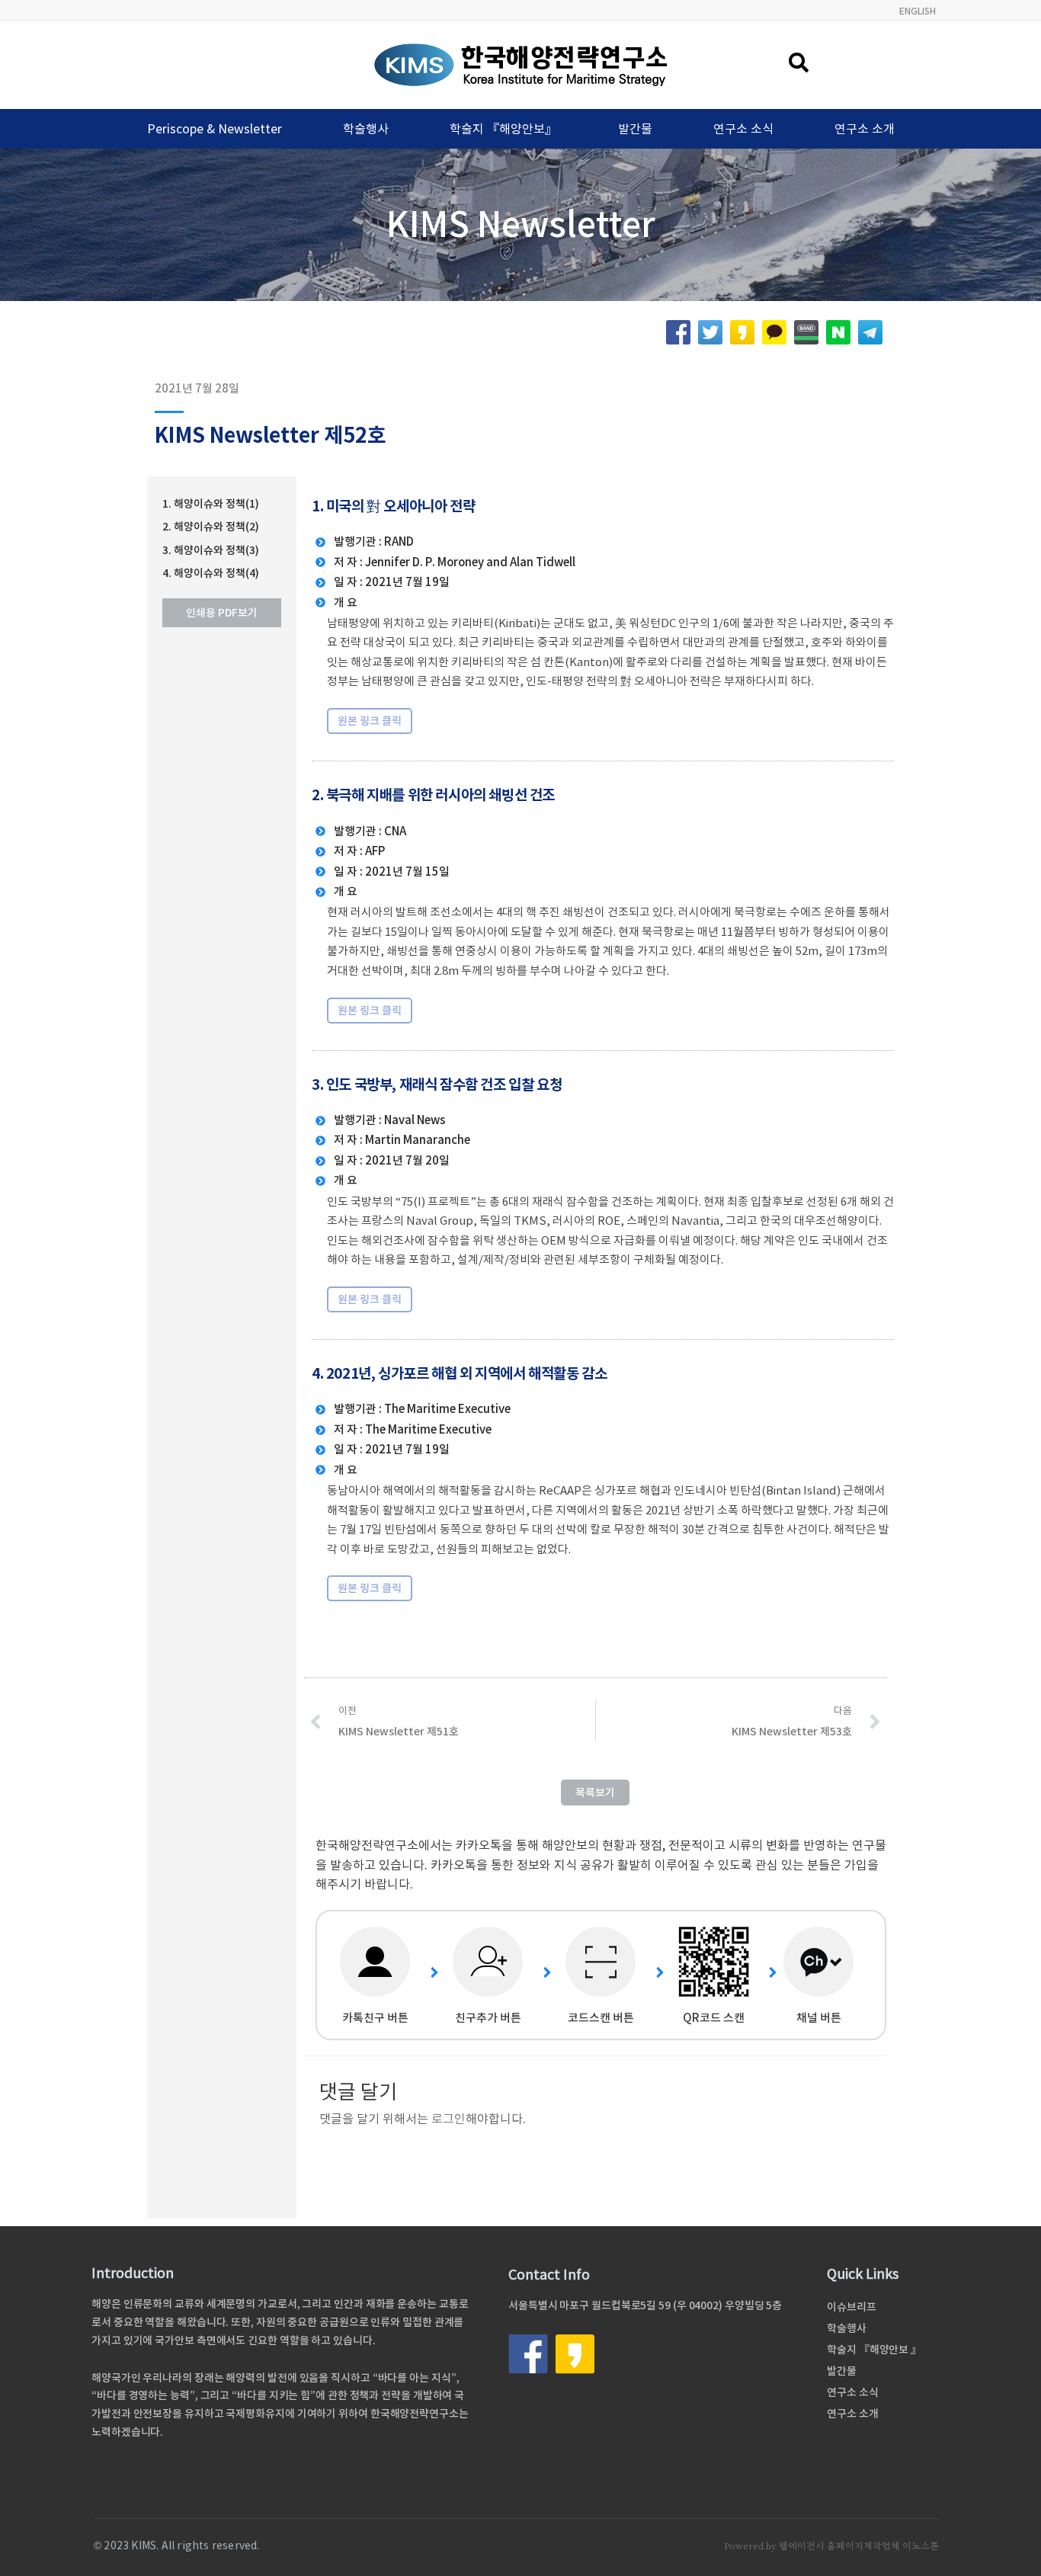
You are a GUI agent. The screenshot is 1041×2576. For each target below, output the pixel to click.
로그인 (448, 2119)
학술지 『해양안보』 (503, 129)
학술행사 (366, 129)
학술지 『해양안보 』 (874, 2350)
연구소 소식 (743, 129)
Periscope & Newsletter (215, 129)
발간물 (635, 129)
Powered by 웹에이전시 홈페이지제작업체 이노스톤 (831, 2546)
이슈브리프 (852, 2307)
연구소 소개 (865, 129)
